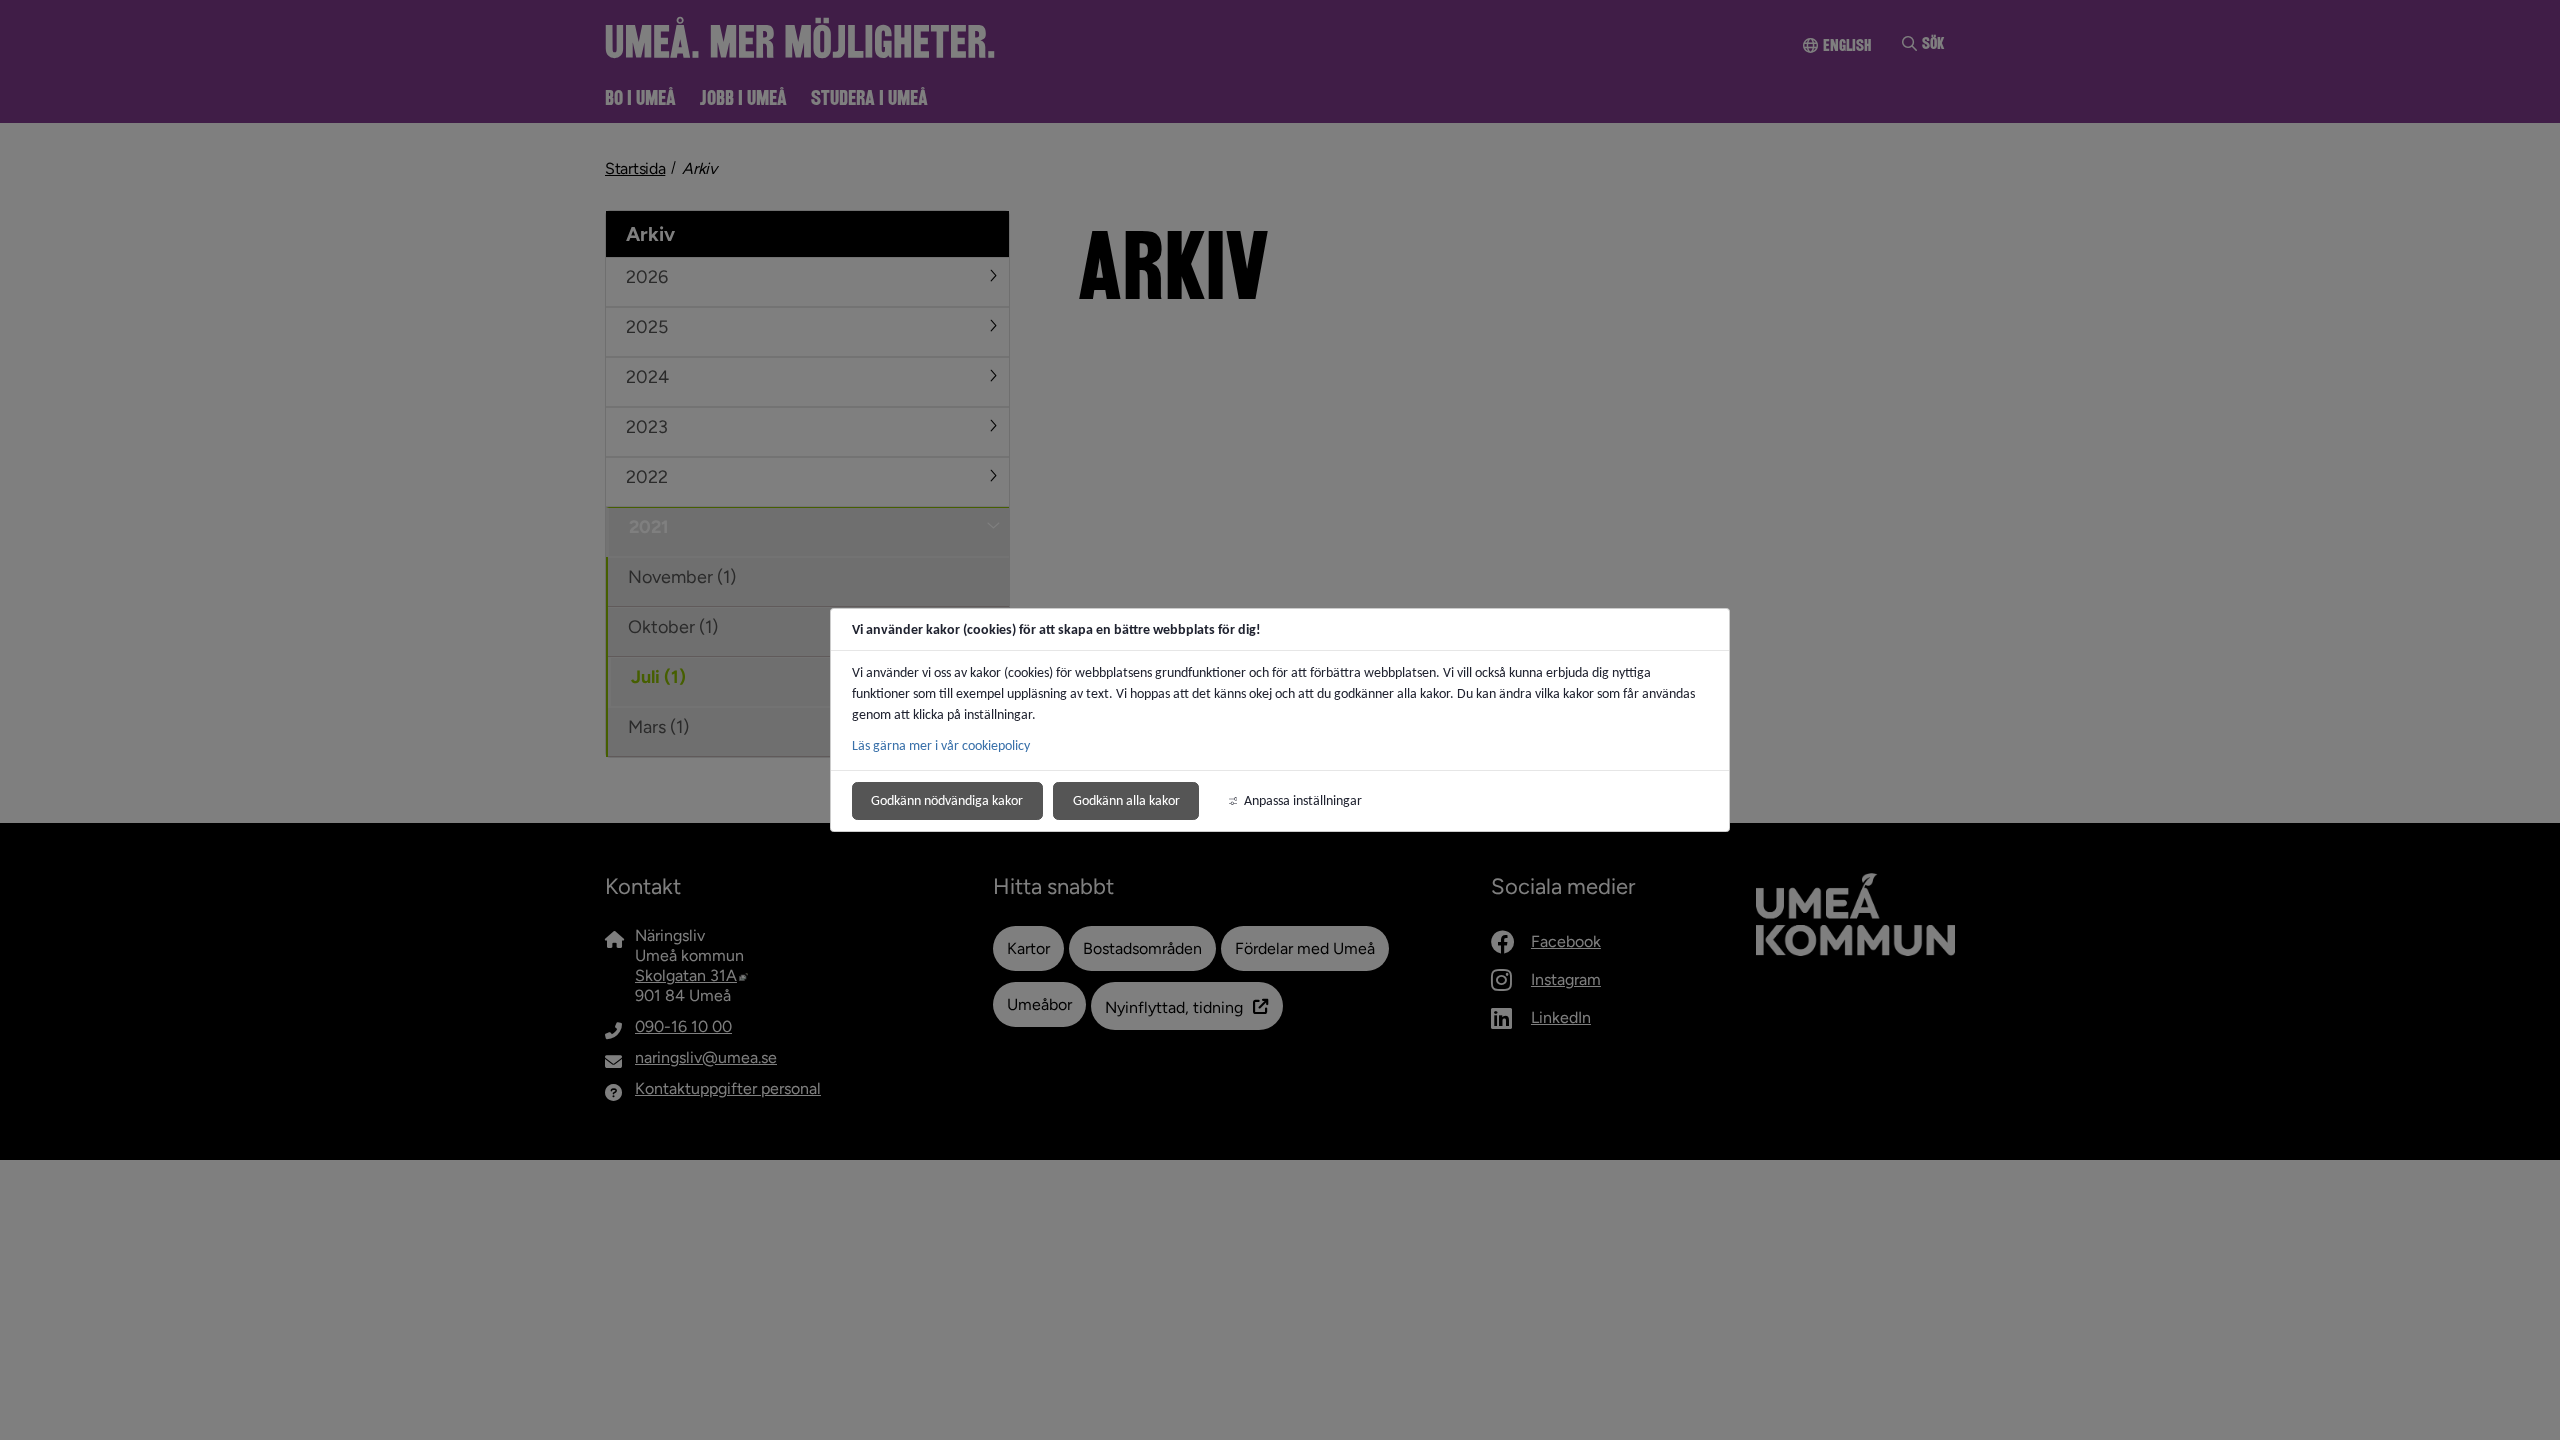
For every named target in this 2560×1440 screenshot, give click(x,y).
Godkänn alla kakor (1126, 800)
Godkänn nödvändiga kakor (947, 800)
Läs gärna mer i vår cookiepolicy (941, 745)
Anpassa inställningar (1303, 800)
